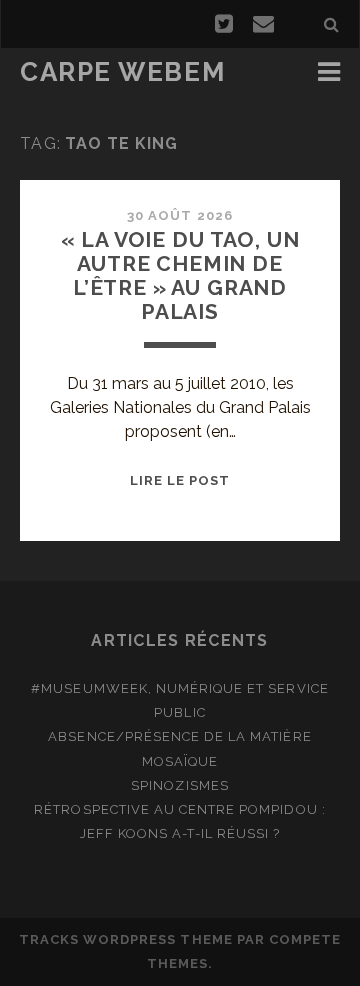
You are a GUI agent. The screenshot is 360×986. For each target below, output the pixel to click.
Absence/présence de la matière (179, 736)
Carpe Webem (122, 72)
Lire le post (180, 480)
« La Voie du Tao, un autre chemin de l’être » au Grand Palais (180, 275)
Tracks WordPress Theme (126, 939)
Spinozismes (179, 785)
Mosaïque (180, 761)
